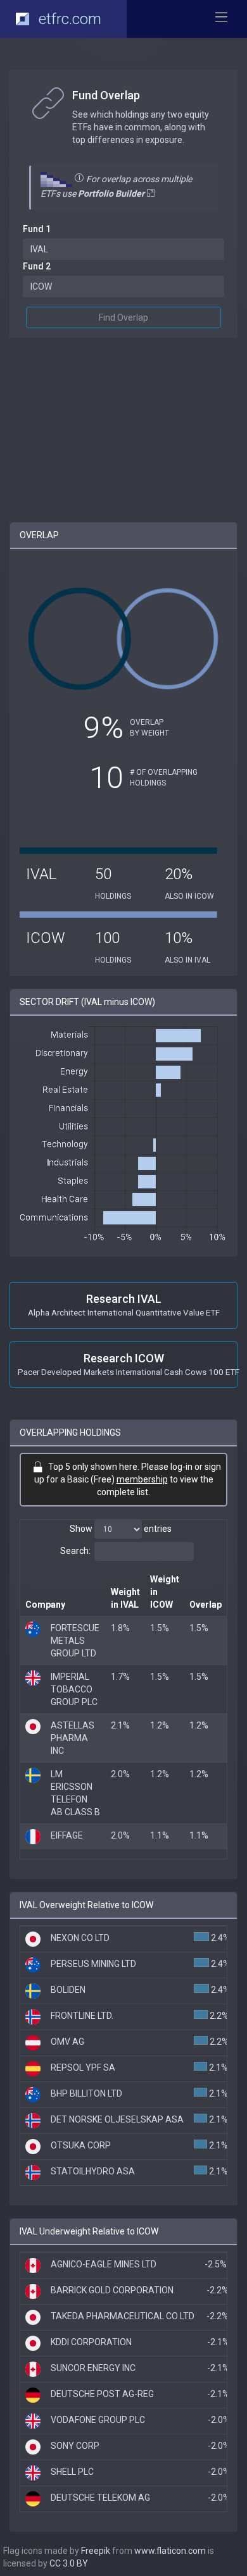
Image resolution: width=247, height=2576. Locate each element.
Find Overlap (123, 317)
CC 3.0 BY (69, 2563)
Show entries (121, 1529)
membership (142, 1479)
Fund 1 (37, 229)
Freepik (96, 2551)
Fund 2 (37, 266)
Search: (75, 1551)
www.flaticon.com (170, 2551)
